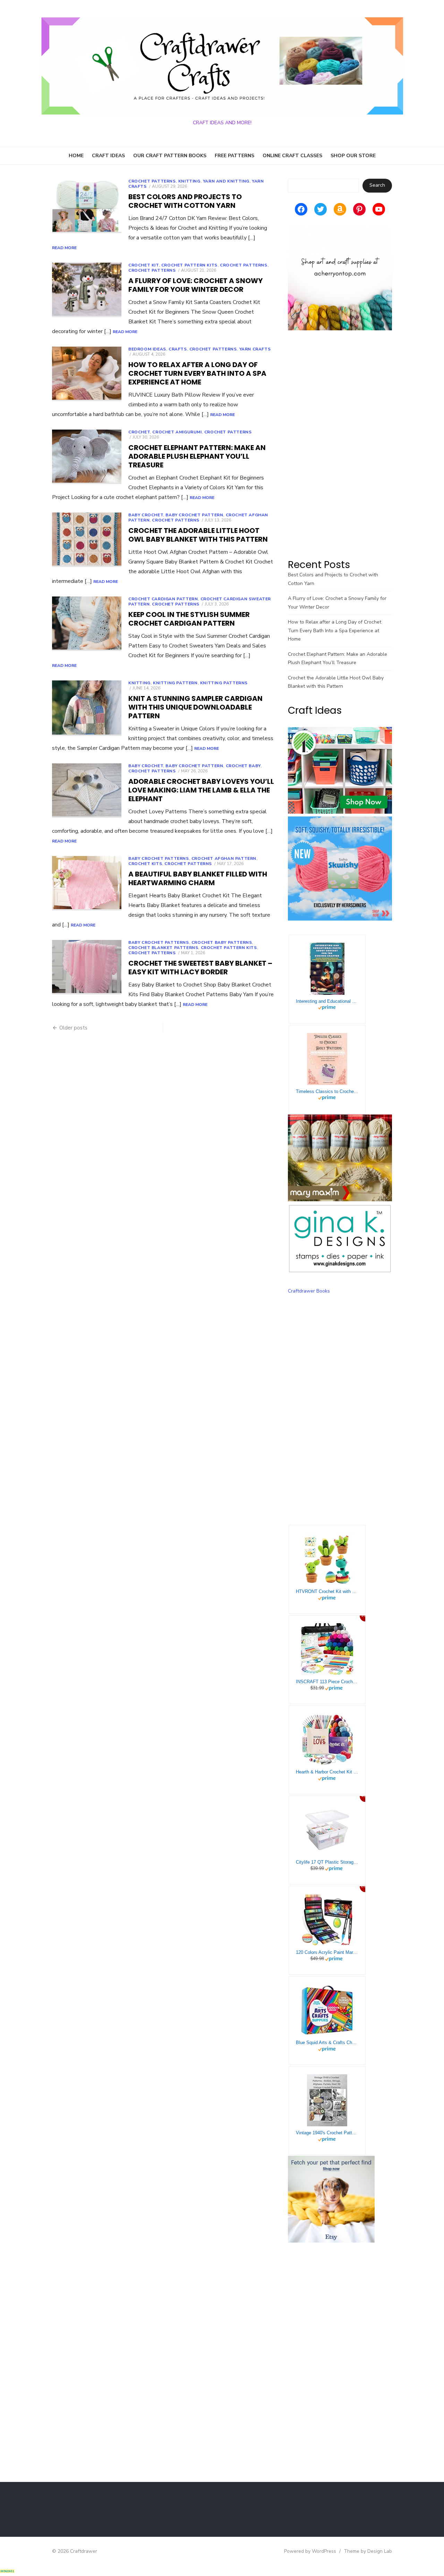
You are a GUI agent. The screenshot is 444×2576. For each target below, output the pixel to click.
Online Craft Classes (292, 156)
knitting (189, 181)
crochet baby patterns (222, 942)
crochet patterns (152, 270)
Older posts (73, 1028)
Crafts (178, 349)
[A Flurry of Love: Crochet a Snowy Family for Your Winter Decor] (87, 290)
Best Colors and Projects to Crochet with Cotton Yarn (185, 201)
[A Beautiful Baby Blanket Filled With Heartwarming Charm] (87, 883)
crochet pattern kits (189, 265)
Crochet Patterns (152, 181)
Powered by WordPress (310, 2551)
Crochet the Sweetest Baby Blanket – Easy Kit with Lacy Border (200, 968)
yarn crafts (255, 349)
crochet (139, 432)
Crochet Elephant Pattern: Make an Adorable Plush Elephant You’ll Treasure (197, 456)
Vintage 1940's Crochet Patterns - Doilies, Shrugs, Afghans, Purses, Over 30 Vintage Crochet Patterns (327, 2133)
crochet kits (145, 864)
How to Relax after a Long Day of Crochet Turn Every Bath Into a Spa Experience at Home (197, 373)
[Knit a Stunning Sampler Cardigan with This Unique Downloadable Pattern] (87, 708)
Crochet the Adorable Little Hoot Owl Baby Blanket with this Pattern (198, 535)
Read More (64, 248)
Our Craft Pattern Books (170, 156)
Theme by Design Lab (368, 2551)
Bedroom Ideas (147, 349)
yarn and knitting (226, 181)
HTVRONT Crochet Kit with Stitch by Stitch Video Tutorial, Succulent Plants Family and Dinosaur (327, 1591)
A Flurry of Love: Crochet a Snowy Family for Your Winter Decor (195, 285)
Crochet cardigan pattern (163, 599)
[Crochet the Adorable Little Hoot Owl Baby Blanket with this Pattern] (87, 540)
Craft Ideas (108, 156)
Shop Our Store (353, 156)
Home (76, 156)
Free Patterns (234, 156)
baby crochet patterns (159, 858)
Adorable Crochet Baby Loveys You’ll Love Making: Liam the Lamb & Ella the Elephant (201, 790)
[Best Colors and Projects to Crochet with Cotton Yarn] (87, 206)
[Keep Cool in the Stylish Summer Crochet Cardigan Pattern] (87, 624)
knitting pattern (175, 683)
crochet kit (144, 265)
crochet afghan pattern (224, 858)
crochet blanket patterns (163, 948)
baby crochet (146, 515)
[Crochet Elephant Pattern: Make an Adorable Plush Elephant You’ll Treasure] (87, 457)
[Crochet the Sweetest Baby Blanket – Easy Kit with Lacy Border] (87, 967)
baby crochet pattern (194, 515)
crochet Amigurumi (177, 432)
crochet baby (243, 766)
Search (377, 185)
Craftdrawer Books (309, 1291)
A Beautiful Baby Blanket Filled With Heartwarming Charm (198, 878)
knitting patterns (224, 683)
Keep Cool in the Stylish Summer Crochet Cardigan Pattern (189, 619)
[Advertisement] (340, 444)
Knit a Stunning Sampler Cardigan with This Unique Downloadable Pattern (195, 707)
